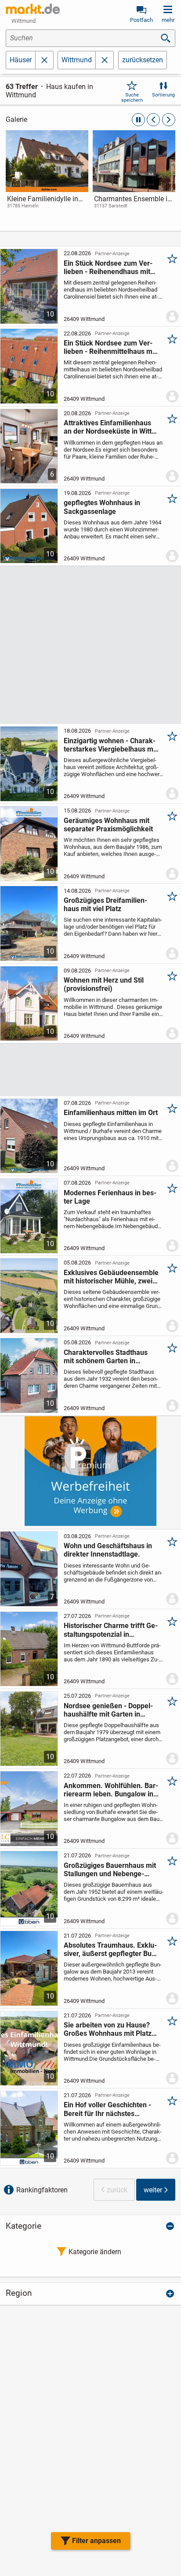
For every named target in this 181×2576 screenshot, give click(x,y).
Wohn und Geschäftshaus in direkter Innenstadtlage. (108, 1550)
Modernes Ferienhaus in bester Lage (110, 1197)
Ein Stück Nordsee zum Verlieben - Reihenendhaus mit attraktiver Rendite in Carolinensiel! (108, 267)
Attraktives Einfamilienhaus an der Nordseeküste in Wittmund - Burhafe (109, 427)
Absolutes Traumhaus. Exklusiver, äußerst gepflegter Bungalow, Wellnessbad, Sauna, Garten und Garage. (111, 1949)
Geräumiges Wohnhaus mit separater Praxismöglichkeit (108, 825)
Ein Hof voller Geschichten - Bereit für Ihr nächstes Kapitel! (107, 2109)
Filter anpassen (96, 2541)
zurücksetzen (143, 60)
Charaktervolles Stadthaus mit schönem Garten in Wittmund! (106, 1357)
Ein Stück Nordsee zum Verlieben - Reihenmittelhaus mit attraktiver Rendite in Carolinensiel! (110, 347)
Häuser (21, 60)
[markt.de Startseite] (33, 9)
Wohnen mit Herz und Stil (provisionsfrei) (104, 984)
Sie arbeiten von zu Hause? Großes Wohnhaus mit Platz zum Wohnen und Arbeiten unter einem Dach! (108, 2029)
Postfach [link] (141, 20)
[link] (47, 178)
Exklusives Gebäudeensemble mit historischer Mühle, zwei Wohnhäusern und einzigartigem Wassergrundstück (111, 1277)
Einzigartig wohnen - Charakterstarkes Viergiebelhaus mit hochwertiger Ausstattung (110, 745)
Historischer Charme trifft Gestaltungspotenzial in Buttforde (111, 1630)
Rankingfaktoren (42, 2190)
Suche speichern (132, 97)
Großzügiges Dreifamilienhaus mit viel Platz (105, 905)
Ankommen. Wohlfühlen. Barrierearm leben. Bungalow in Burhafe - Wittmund (111, 1790)
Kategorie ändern (95, 2252)
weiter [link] (153, 2190)
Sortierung (163, 95)
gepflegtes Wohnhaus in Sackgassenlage (102, 507)
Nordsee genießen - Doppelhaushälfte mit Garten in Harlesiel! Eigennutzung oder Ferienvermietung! (109, 1710)
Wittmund (77, 60)
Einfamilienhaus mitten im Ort (111, 1113)
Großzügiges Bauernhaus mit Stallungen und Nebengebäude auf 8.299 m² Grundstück (110, 1870)
